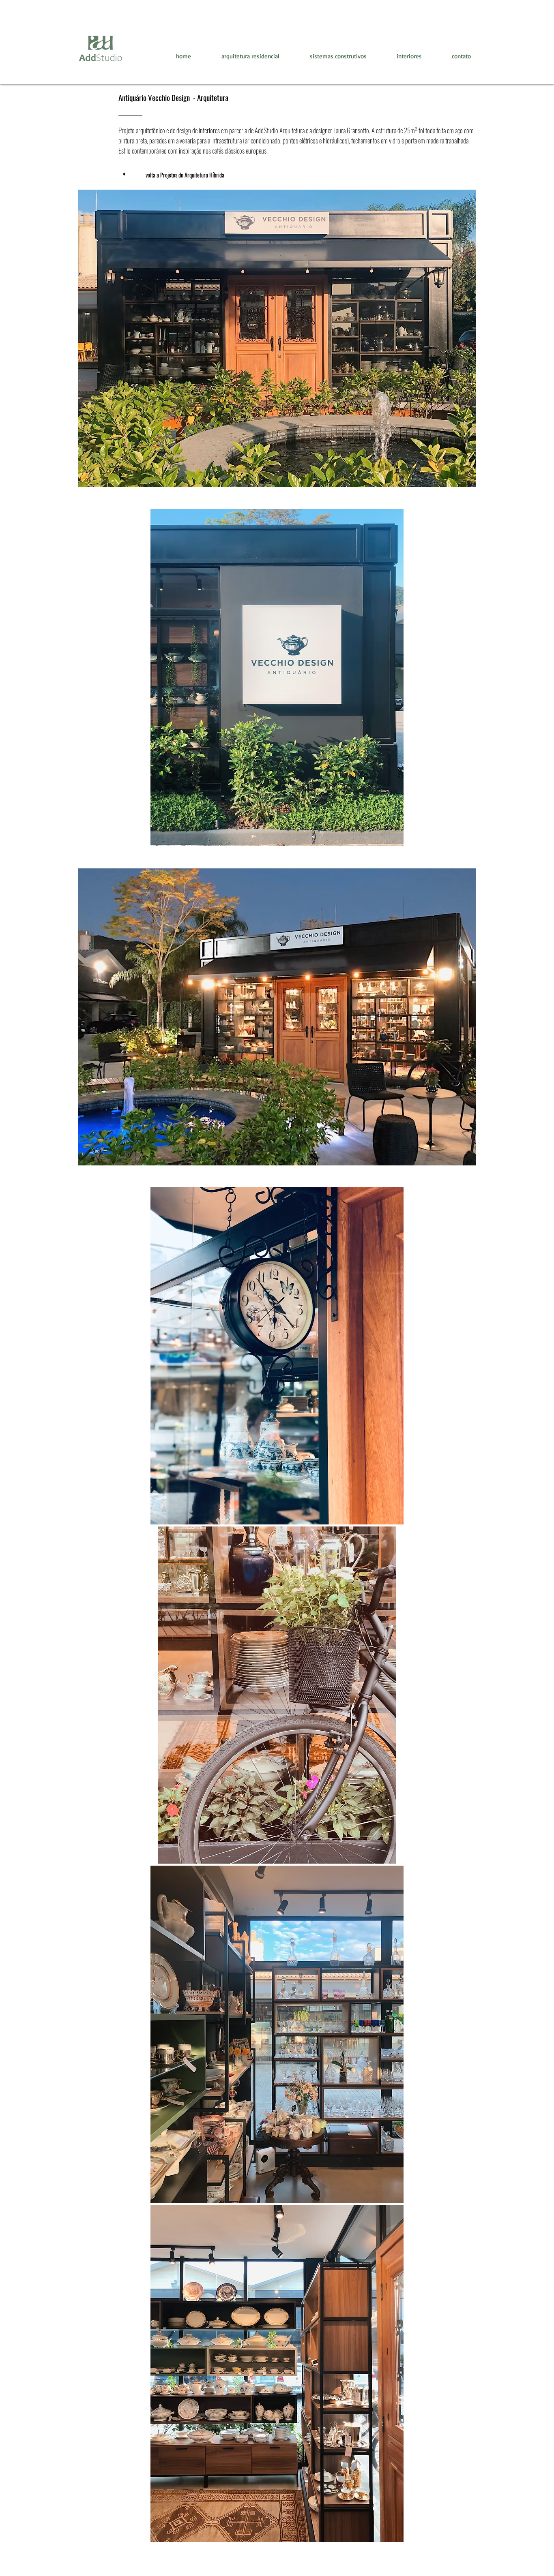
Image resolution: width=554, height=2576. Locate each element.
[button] (277, 338)
